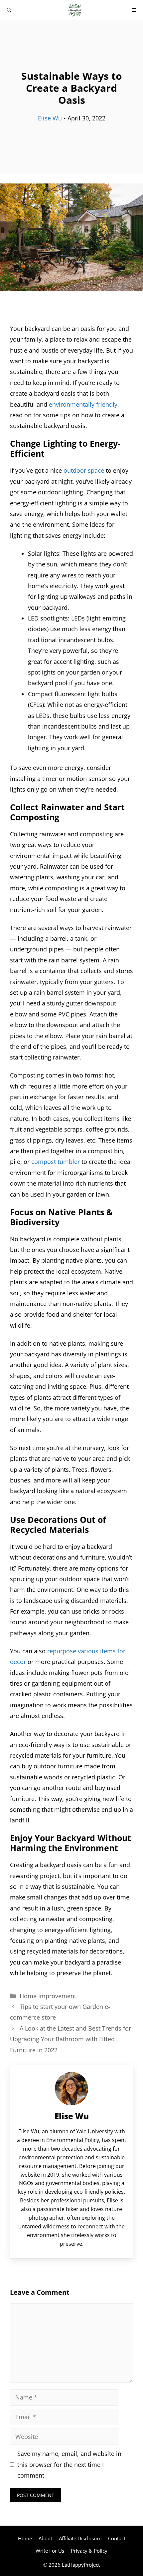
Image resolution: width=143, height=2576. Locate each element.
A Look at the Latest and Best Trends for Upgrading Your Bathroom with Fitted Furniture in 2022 (71, 2039)
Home (25, 2538)
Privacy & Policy (89, 2551)
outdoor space (84, 470)
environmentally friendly (83, 404)
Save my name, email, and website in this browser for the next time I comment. (69, 2464)
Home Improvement (48, 1996)
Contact (117, 2538)
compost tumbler (56, 1162)
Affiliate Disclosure (80, 2538)
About (45, 2538)
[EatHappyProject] (75, 10)
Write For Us (50, 2551)
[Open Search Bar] (9, 10)
